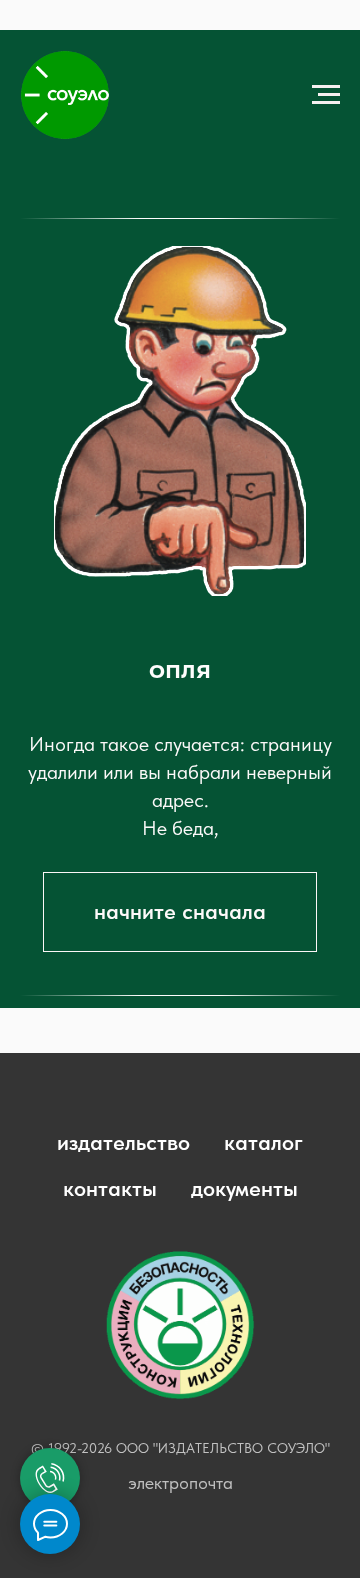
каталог (263, 1142)
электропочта (180, 1482)
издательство (123, 1142)
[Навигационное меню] (326, 95)
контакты (110, 1188)
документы (244, 1188)
